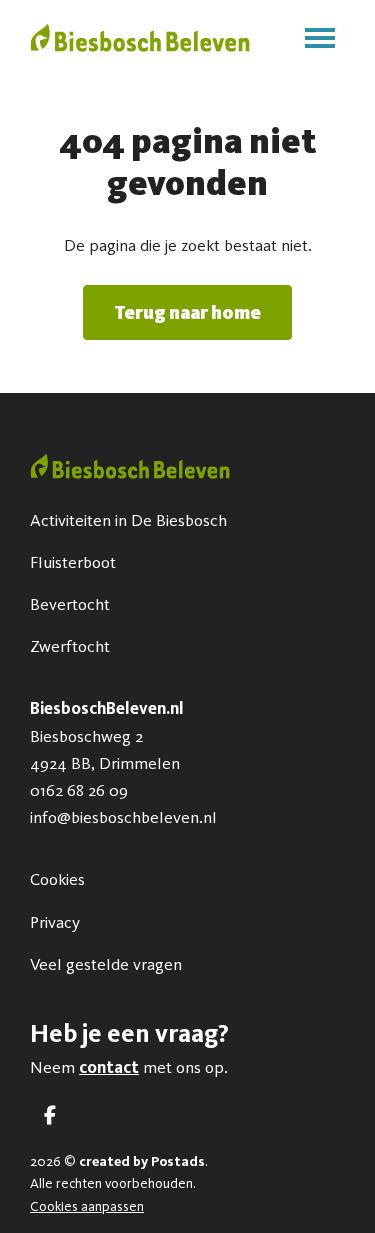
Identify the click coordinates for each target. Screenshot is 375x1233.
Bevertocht (70, 604)
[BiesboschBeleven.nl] (140, 37)
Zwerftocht (70, 646)
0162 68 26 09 (79, 790)
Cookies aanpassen (87, 1206)
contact (109, 1067)
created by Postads (142, 1161)
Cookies (57, 879)
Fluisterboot (73, 562)
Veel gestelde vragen (106, 964)
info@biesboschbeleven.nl (123, 817)
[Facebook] (50, 1116)
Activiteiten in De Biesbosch (128, 520)
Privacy (55, 922)
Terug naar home (187, 312)
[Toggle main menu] (320, 38)
